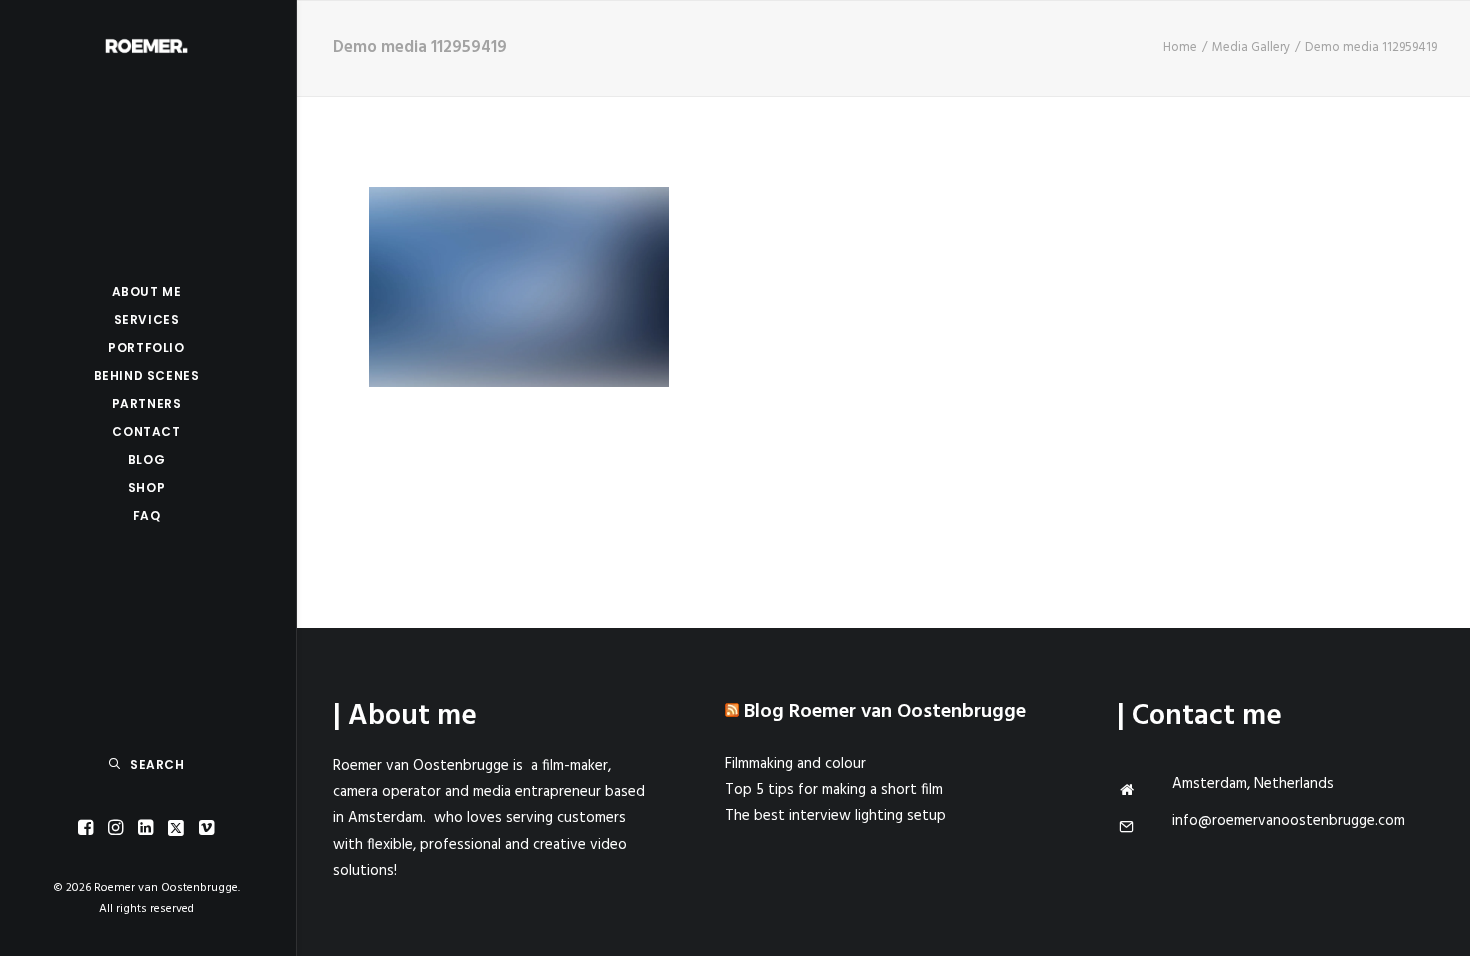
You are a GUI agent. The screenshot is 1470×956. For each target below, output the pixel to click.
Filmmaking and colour (795, 764)
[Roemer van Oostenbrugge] (146, 46)
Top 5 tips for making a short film (834, 790)
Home (1180, 47)
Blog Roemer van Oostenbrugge (885, 712)
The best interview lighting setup (835, 816)
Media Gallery (1251, 47)
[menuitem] (86, 828)
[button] (86, 828)
